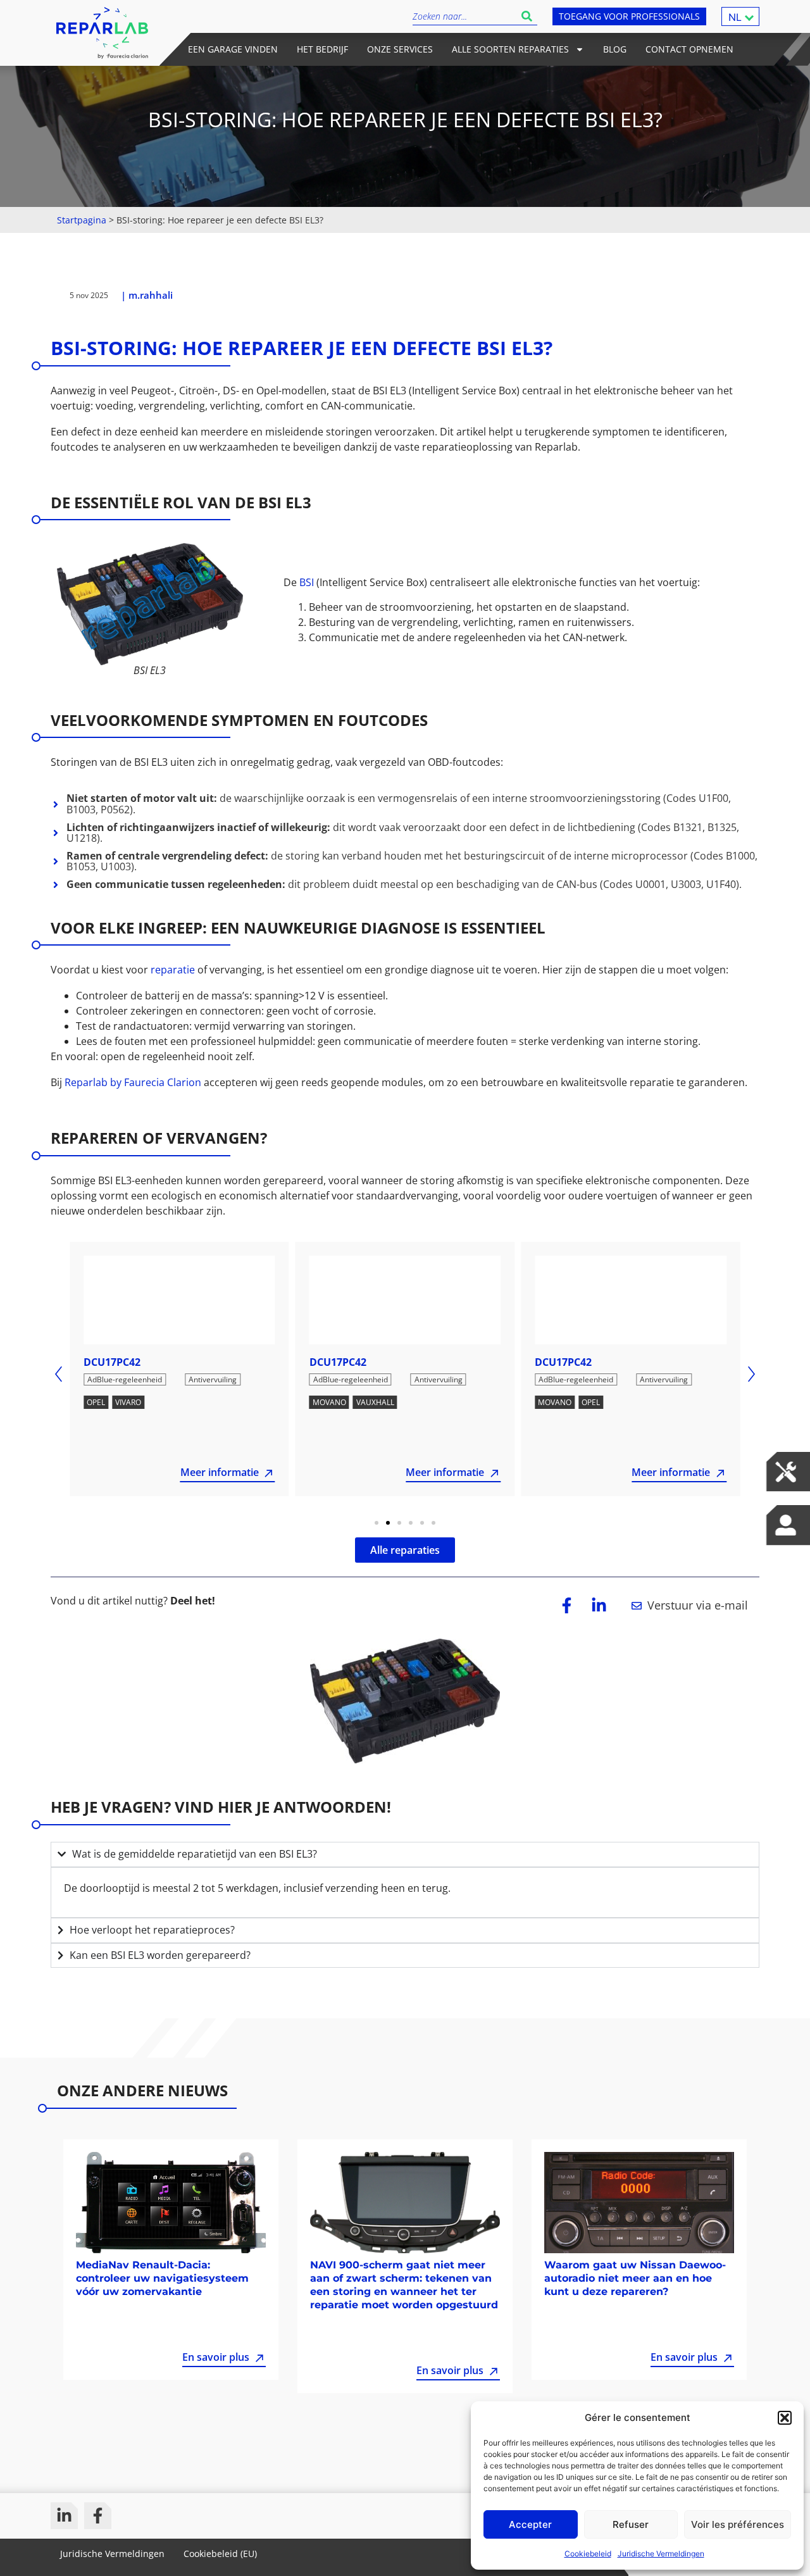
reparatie (174, 970)
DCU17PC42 (112, 1362)
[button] (785, 2418)
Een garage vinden (233, 49)
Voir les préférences (738, 2524)
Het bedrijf (322, 49)
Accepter (530, 2524)
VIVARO (128, 1402)
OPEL (96, 1402)
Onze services (400, 49)
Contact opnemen (689, 49)
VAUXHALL (375, 1402)
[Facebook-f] (98, 2516)
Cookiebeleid (588, 2554)
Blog (615, 49)
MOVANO (329, 1402)
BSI (308, 582)
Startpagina (82, 220)
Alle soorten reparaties (510, 49)
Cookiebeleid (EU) (220, 2554)
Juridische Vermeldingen (661, 2554)
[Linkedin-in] (64, 2516)
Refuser (631, 2524)
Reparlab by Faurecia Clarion (134, 1082)
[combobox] (464, 16)
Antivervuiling (213, 1379)
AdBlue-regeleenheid (125, 1379)
